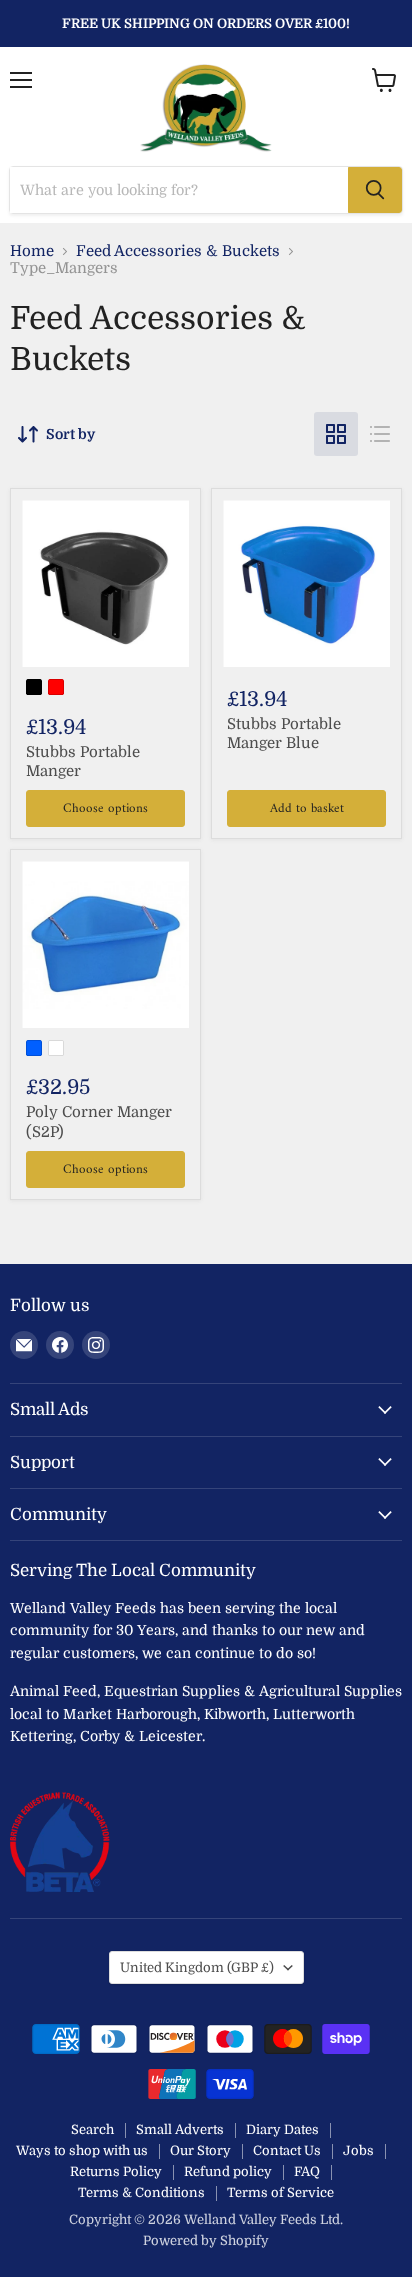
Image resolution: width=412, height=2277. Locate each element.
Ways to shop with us (82, 2150)
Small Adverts (180, 2129)
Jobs (358, 2150)
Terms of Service (280, 2192)
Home (32, 251)
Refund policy (228, 2171)
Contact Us (287, 2150)
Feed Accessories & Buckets (178, 251)
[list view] (380, 434)
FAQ (307, 2171)
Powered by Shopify (206, 2240)
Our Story (200, 2150)
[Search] (375, 190)
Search (92, 2129)
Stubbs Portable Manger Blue (284, 734)
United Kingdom (197, 1967)
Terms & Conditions (141, 2192)
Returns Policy (116, 2171)
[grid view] (336, 434)
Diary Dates (282, 2129)
